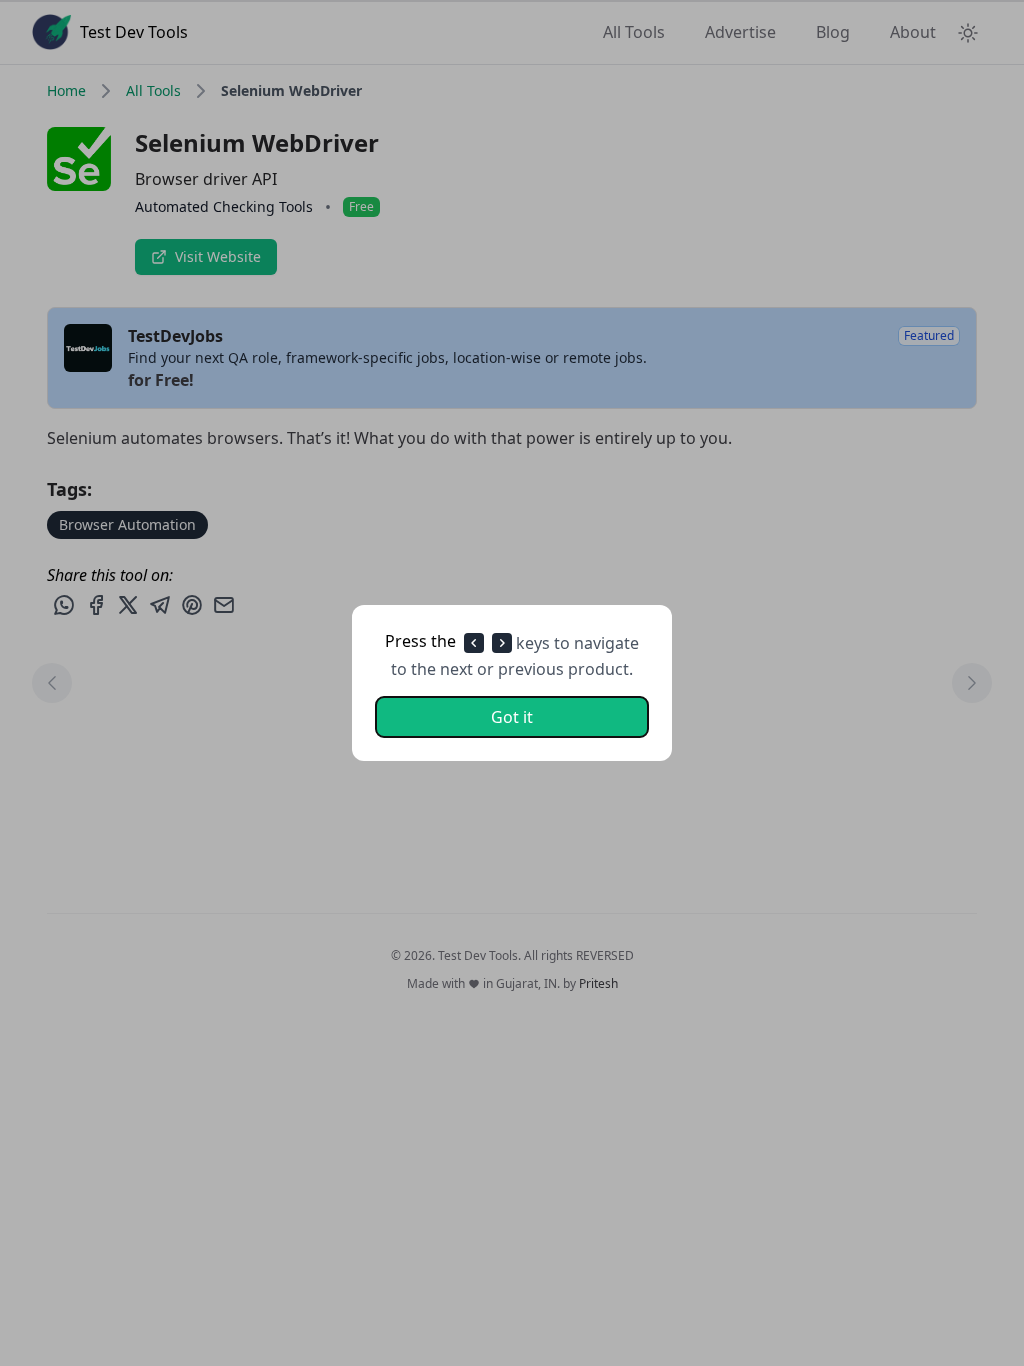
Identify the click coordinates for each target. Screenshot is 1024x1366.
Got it (512, 717)
